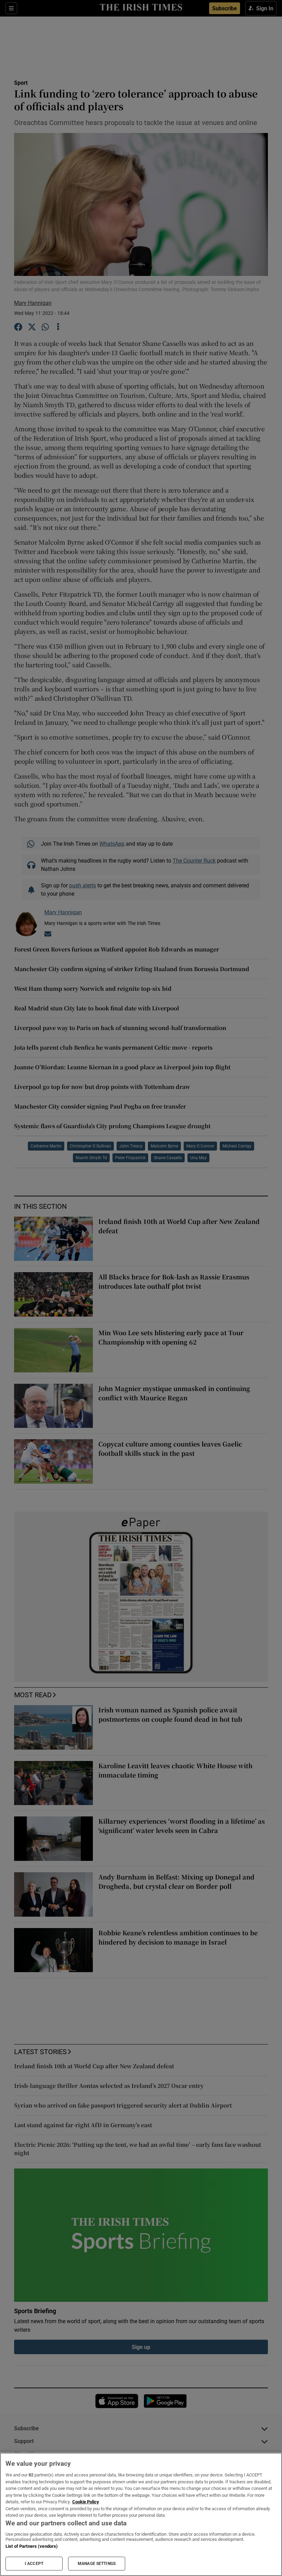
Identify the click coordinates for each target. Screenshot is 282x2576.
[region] (141, 2514)
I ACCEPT (34, 2564)
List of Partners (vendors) (32, 2546)
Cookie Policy (86, 2502)
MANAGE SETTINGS (97, 2564)
